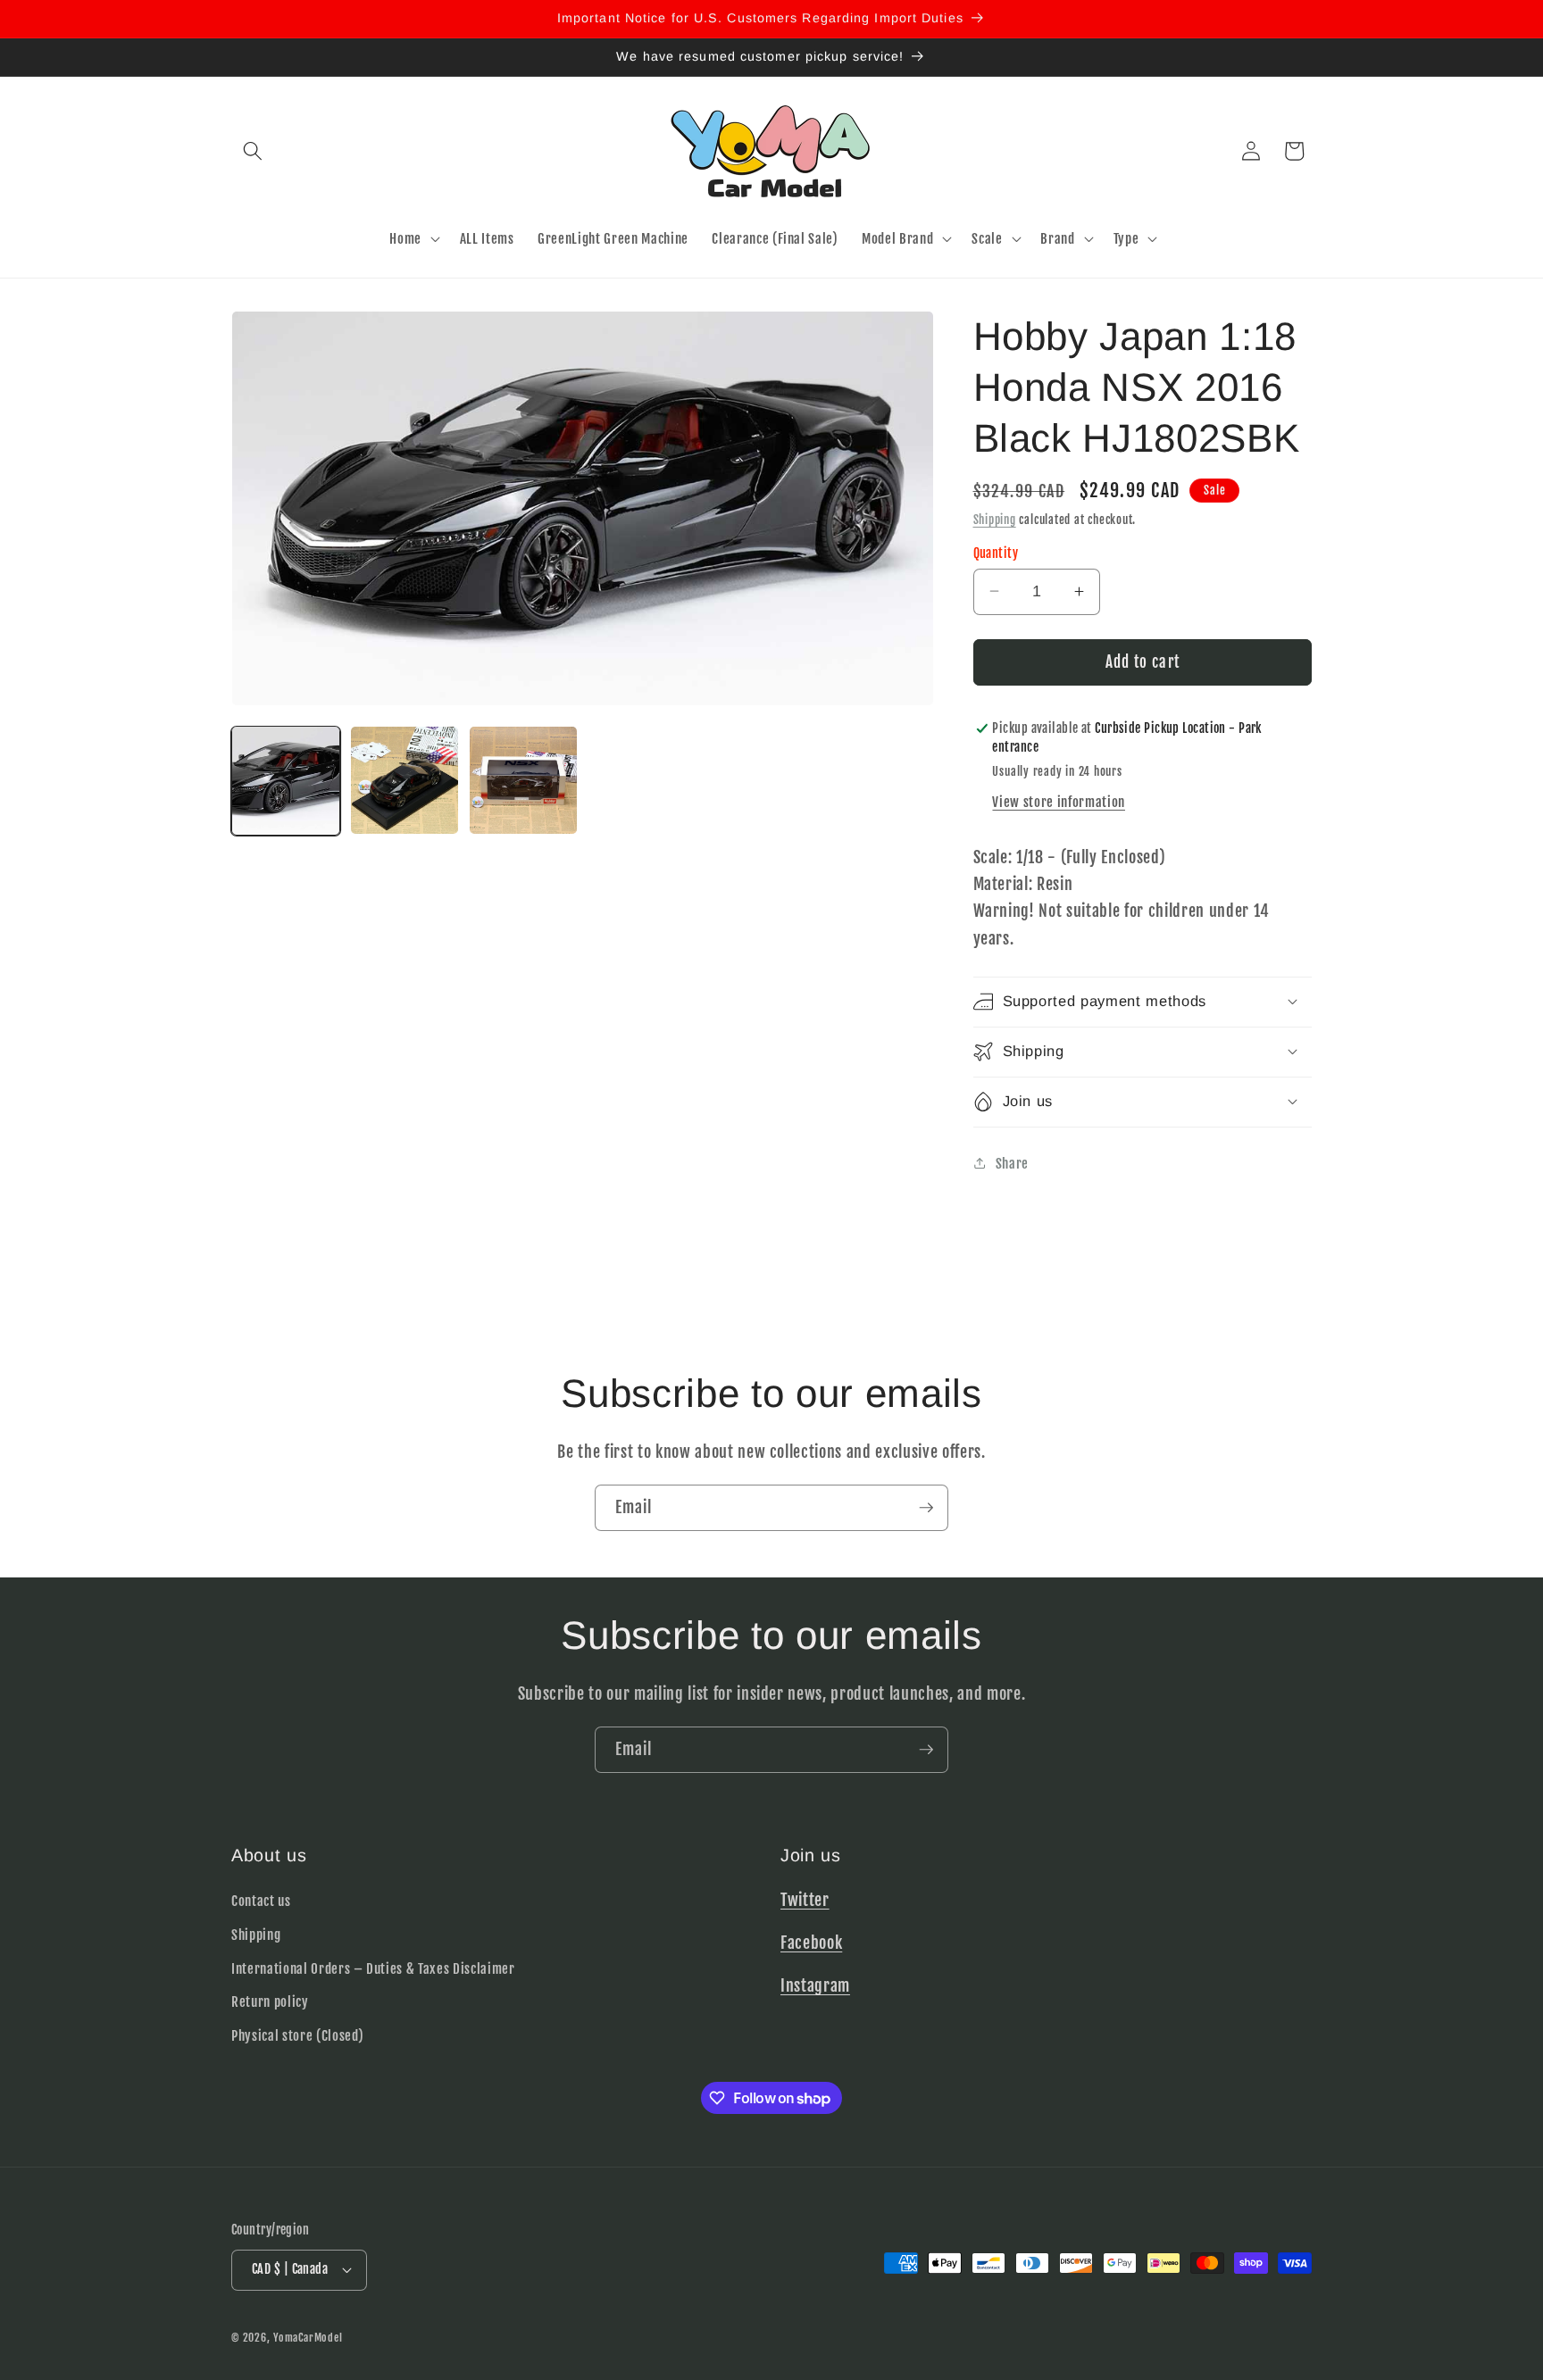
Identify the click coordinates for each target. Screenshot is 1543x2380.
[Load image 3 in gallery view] (523, 780)
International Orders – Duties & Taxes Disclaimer (373, 1968)
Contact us (261, 1901)
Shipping (995, 519)
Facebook (811, 1943)
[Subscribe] (926, 1508)
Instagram (815, 1985)
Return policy (270, 2001)
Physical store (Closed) (297, 2035)
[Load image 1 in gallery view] (286, 780)
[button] (253, 151)
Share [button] (1012, 1163)
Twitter (805, 1900)
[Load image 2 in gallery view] (405, 780)
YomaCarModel (308, 2338)
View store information (1059, 802)
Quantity (996, 553)
